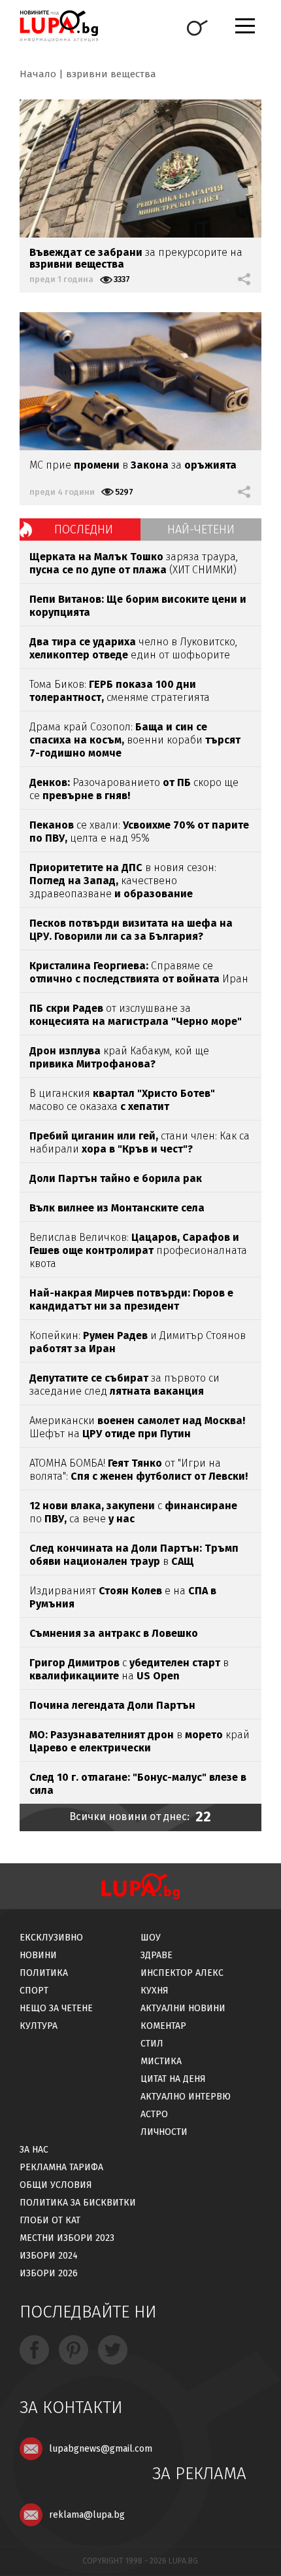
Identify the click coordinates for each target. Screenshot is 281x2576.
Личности (164, 2132)
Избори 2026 (49, 2273)
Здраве (157, 1955)
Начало (38, 74)
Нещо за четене (56, 2008)
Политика (44, 1973)
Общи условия (56, 2185)
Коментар (163, 2026)
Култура (39, 2026)
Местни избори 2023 (67, 2238)
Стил (152, 2044)
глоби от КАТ (50, 2220)
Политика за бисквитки (78, 2203)
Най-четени (201, 529)
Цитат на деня (173, 2079)
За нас (34, 2150)
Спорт (34, 1991)
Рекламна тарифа (61, 2167)
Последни (84, 529)
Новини (38, 1955)
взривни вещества (111, 74)
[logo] (59, 26)
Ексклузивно (51, 1938)
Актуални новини (183, 2008)
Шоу (151, 1938)
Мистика (161, 2061)
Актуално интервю (186, 2097)
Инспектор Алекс (182, 1973)
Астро (154, 2114)
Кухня (155, 1991)
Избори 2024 (49, 2256)
